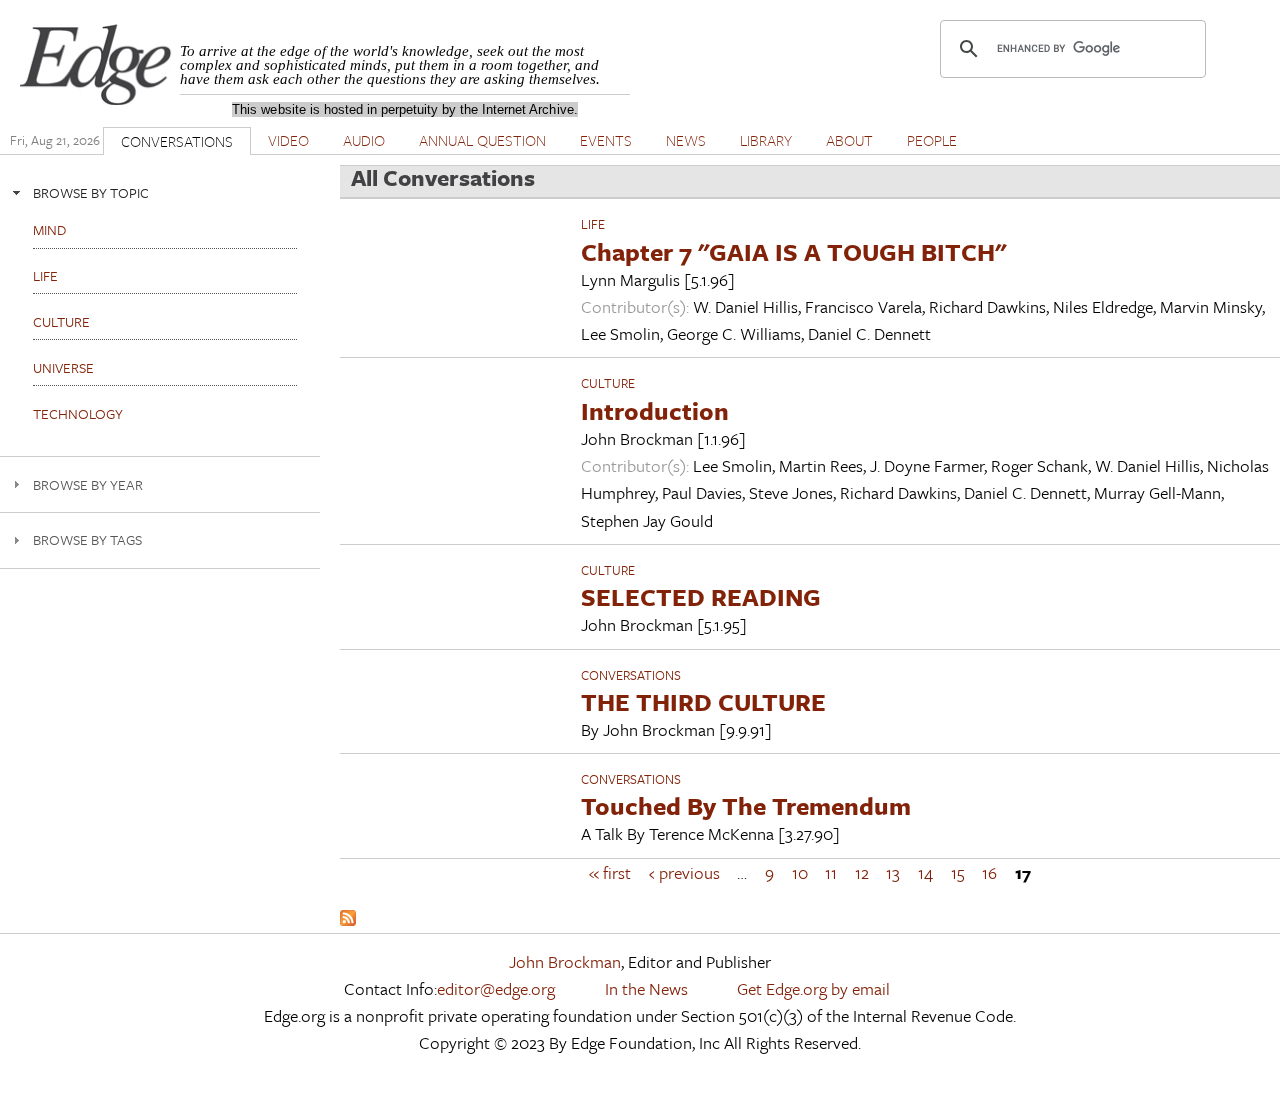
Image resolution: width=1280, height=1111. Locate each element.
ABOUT (849, 140)
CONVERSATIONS (177, 141)
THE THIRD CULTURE (703, 701)
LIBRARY (766, 140)
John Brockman (565, 961)
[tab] (160, 192)
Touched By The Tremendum (746, 805)
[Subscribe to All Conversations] (348, 919)
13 (893, 872)
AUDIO (364, 140)
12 (862, 872)
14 (925, 872)
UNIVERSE (63, 367)
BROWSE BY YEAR (88, 484)
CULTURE (608, 383)
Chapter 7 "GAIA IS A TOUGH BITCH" (793, 251)
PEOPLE (932, 140)
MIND (49, 229)
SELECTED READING (701, 596)
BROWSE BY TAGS (87, 539)
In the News (646, 988)
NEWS (686, 140)
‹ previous (684, 872)
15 (958, 872)
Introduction (655, 410)
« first (610, 872)
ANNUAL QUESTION (482, 140)
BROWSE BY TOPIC (91, 192)
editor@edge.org (496, 988)
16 (989, 872)
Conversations (631, 675)
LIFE (593, 224)
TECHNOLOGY (78, 413)
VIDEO (288, 140)
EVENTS (606, 140)
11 (831, 872)
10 (800, 872)
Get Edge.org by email (813, 988)
